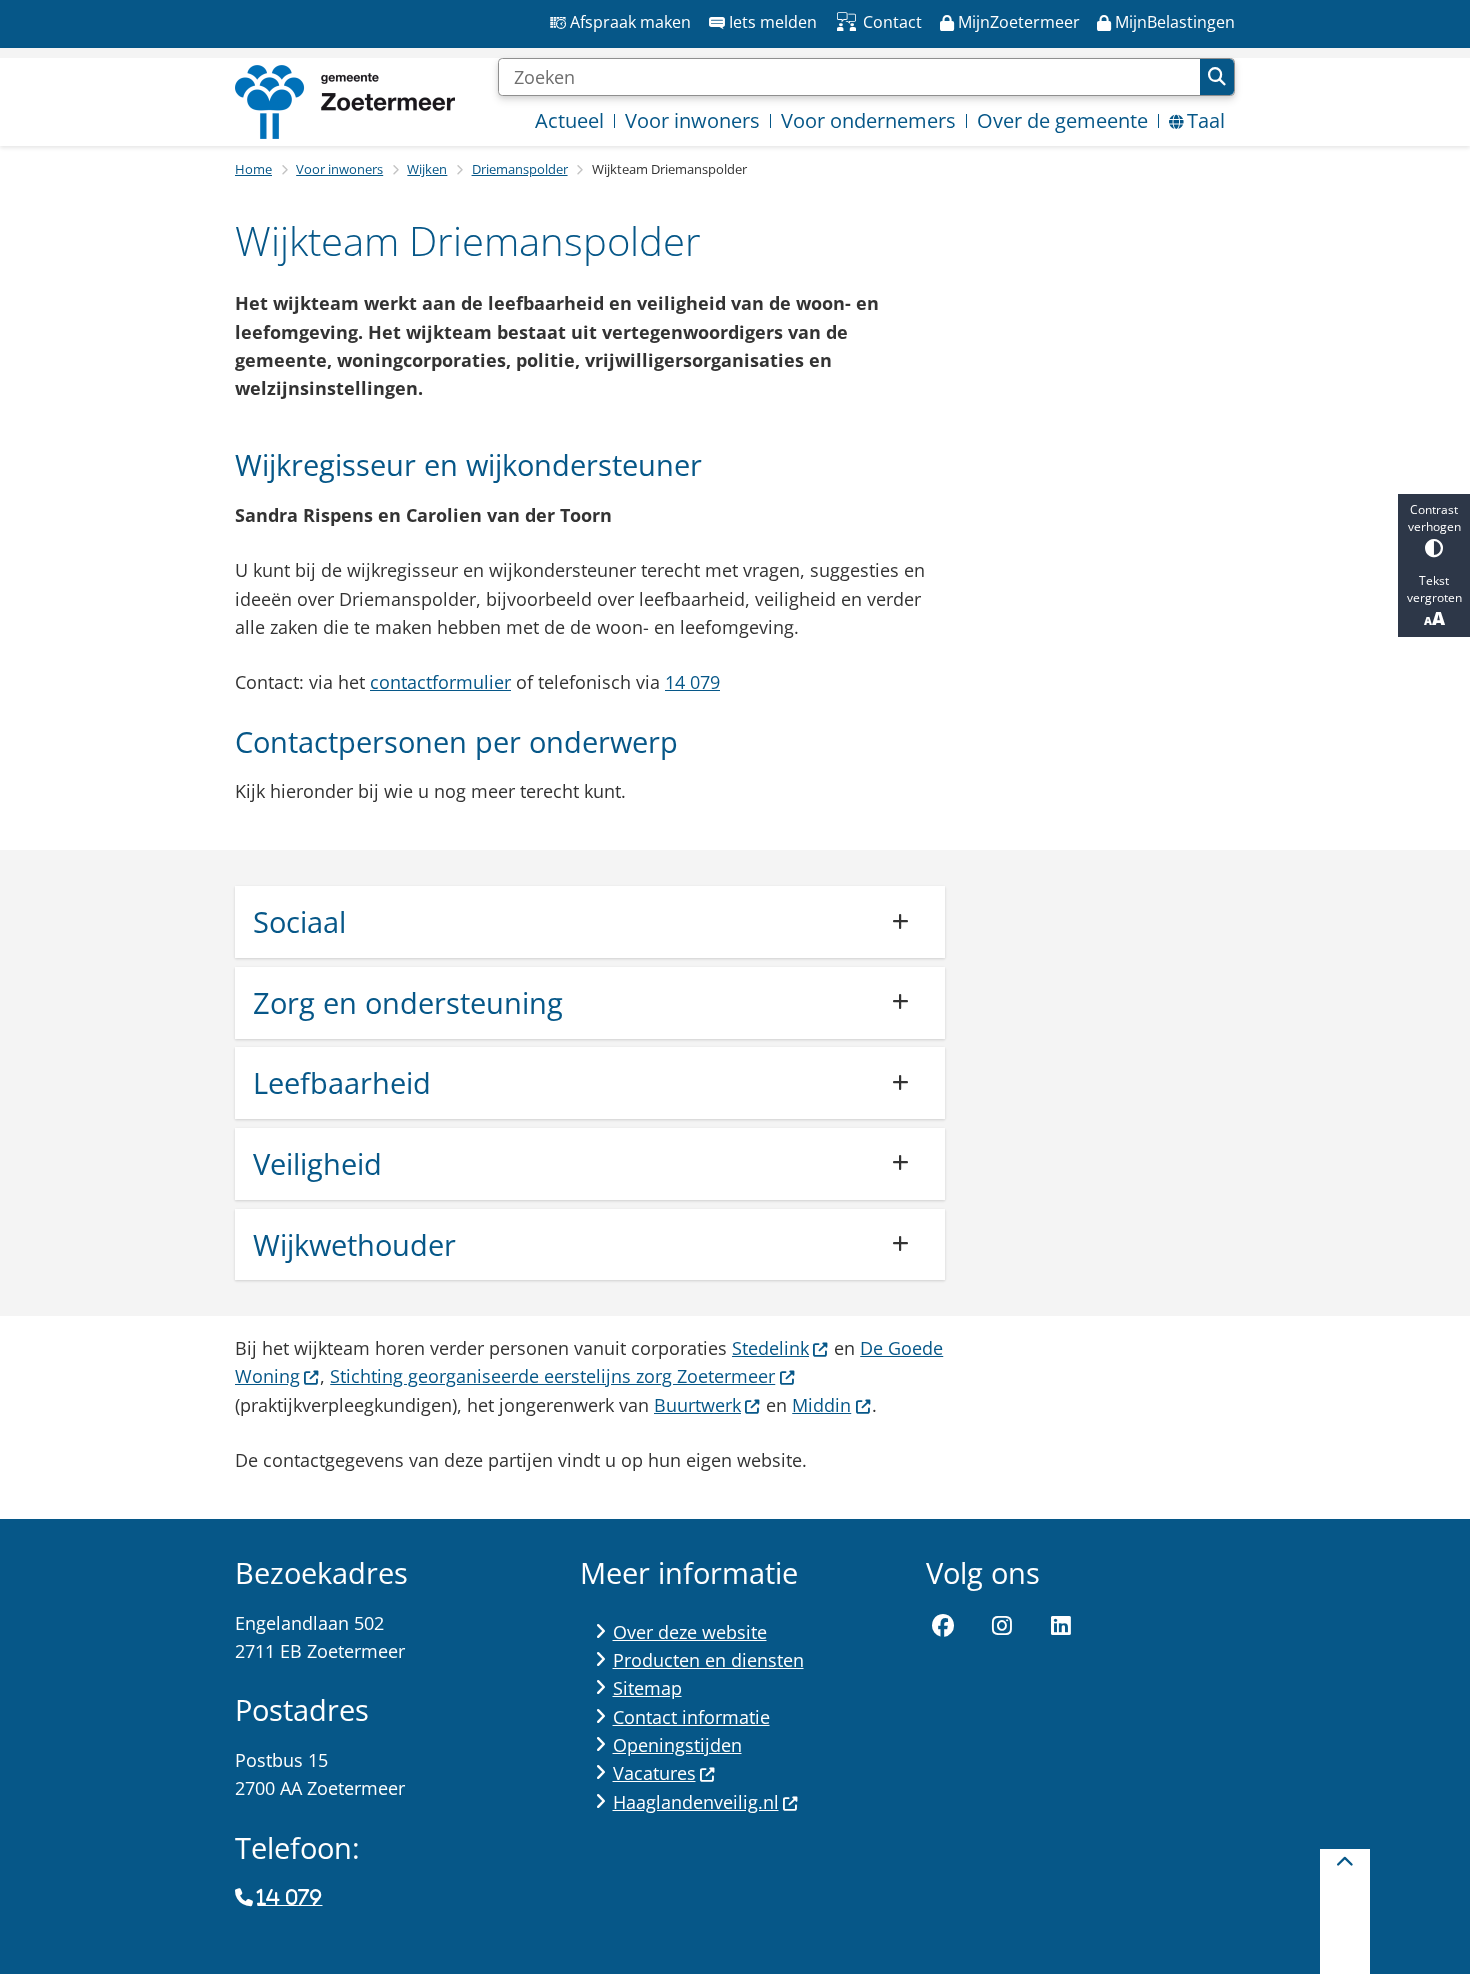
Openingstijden (677, 1745)
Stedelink (770, 1348)
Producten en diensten (708, 1660)
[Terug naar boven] (1345, 1911)
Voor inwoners (339, 169)
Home (253, 169)
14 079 (692, 682)
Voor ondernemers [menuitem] (868, 120)
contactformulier (440, 682)
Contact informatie (691, 1717)
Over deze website (690, 1632)
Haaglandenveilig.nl (696, 1802)
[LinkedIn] (1061, 1627)
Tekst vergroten (1434, 589)
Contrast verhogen (1434, 518)
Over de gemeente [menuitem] (1062, 120)
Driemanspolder (520, 169)
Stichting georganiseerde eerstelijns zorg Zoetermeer (552, 1376)
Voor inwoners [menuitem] (692, 120)
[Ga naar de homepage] (345, 102)
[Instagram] (1002, 1627)
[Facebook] (944, 1627)
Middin (821, 1405)
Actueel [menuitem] (569, 120)
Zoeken (1217, 77)
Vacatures (654, 1773)
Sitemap (647, 1688)
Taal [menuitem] (1206, 120)
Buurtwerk (697, 1405)
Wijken (427, 169)
